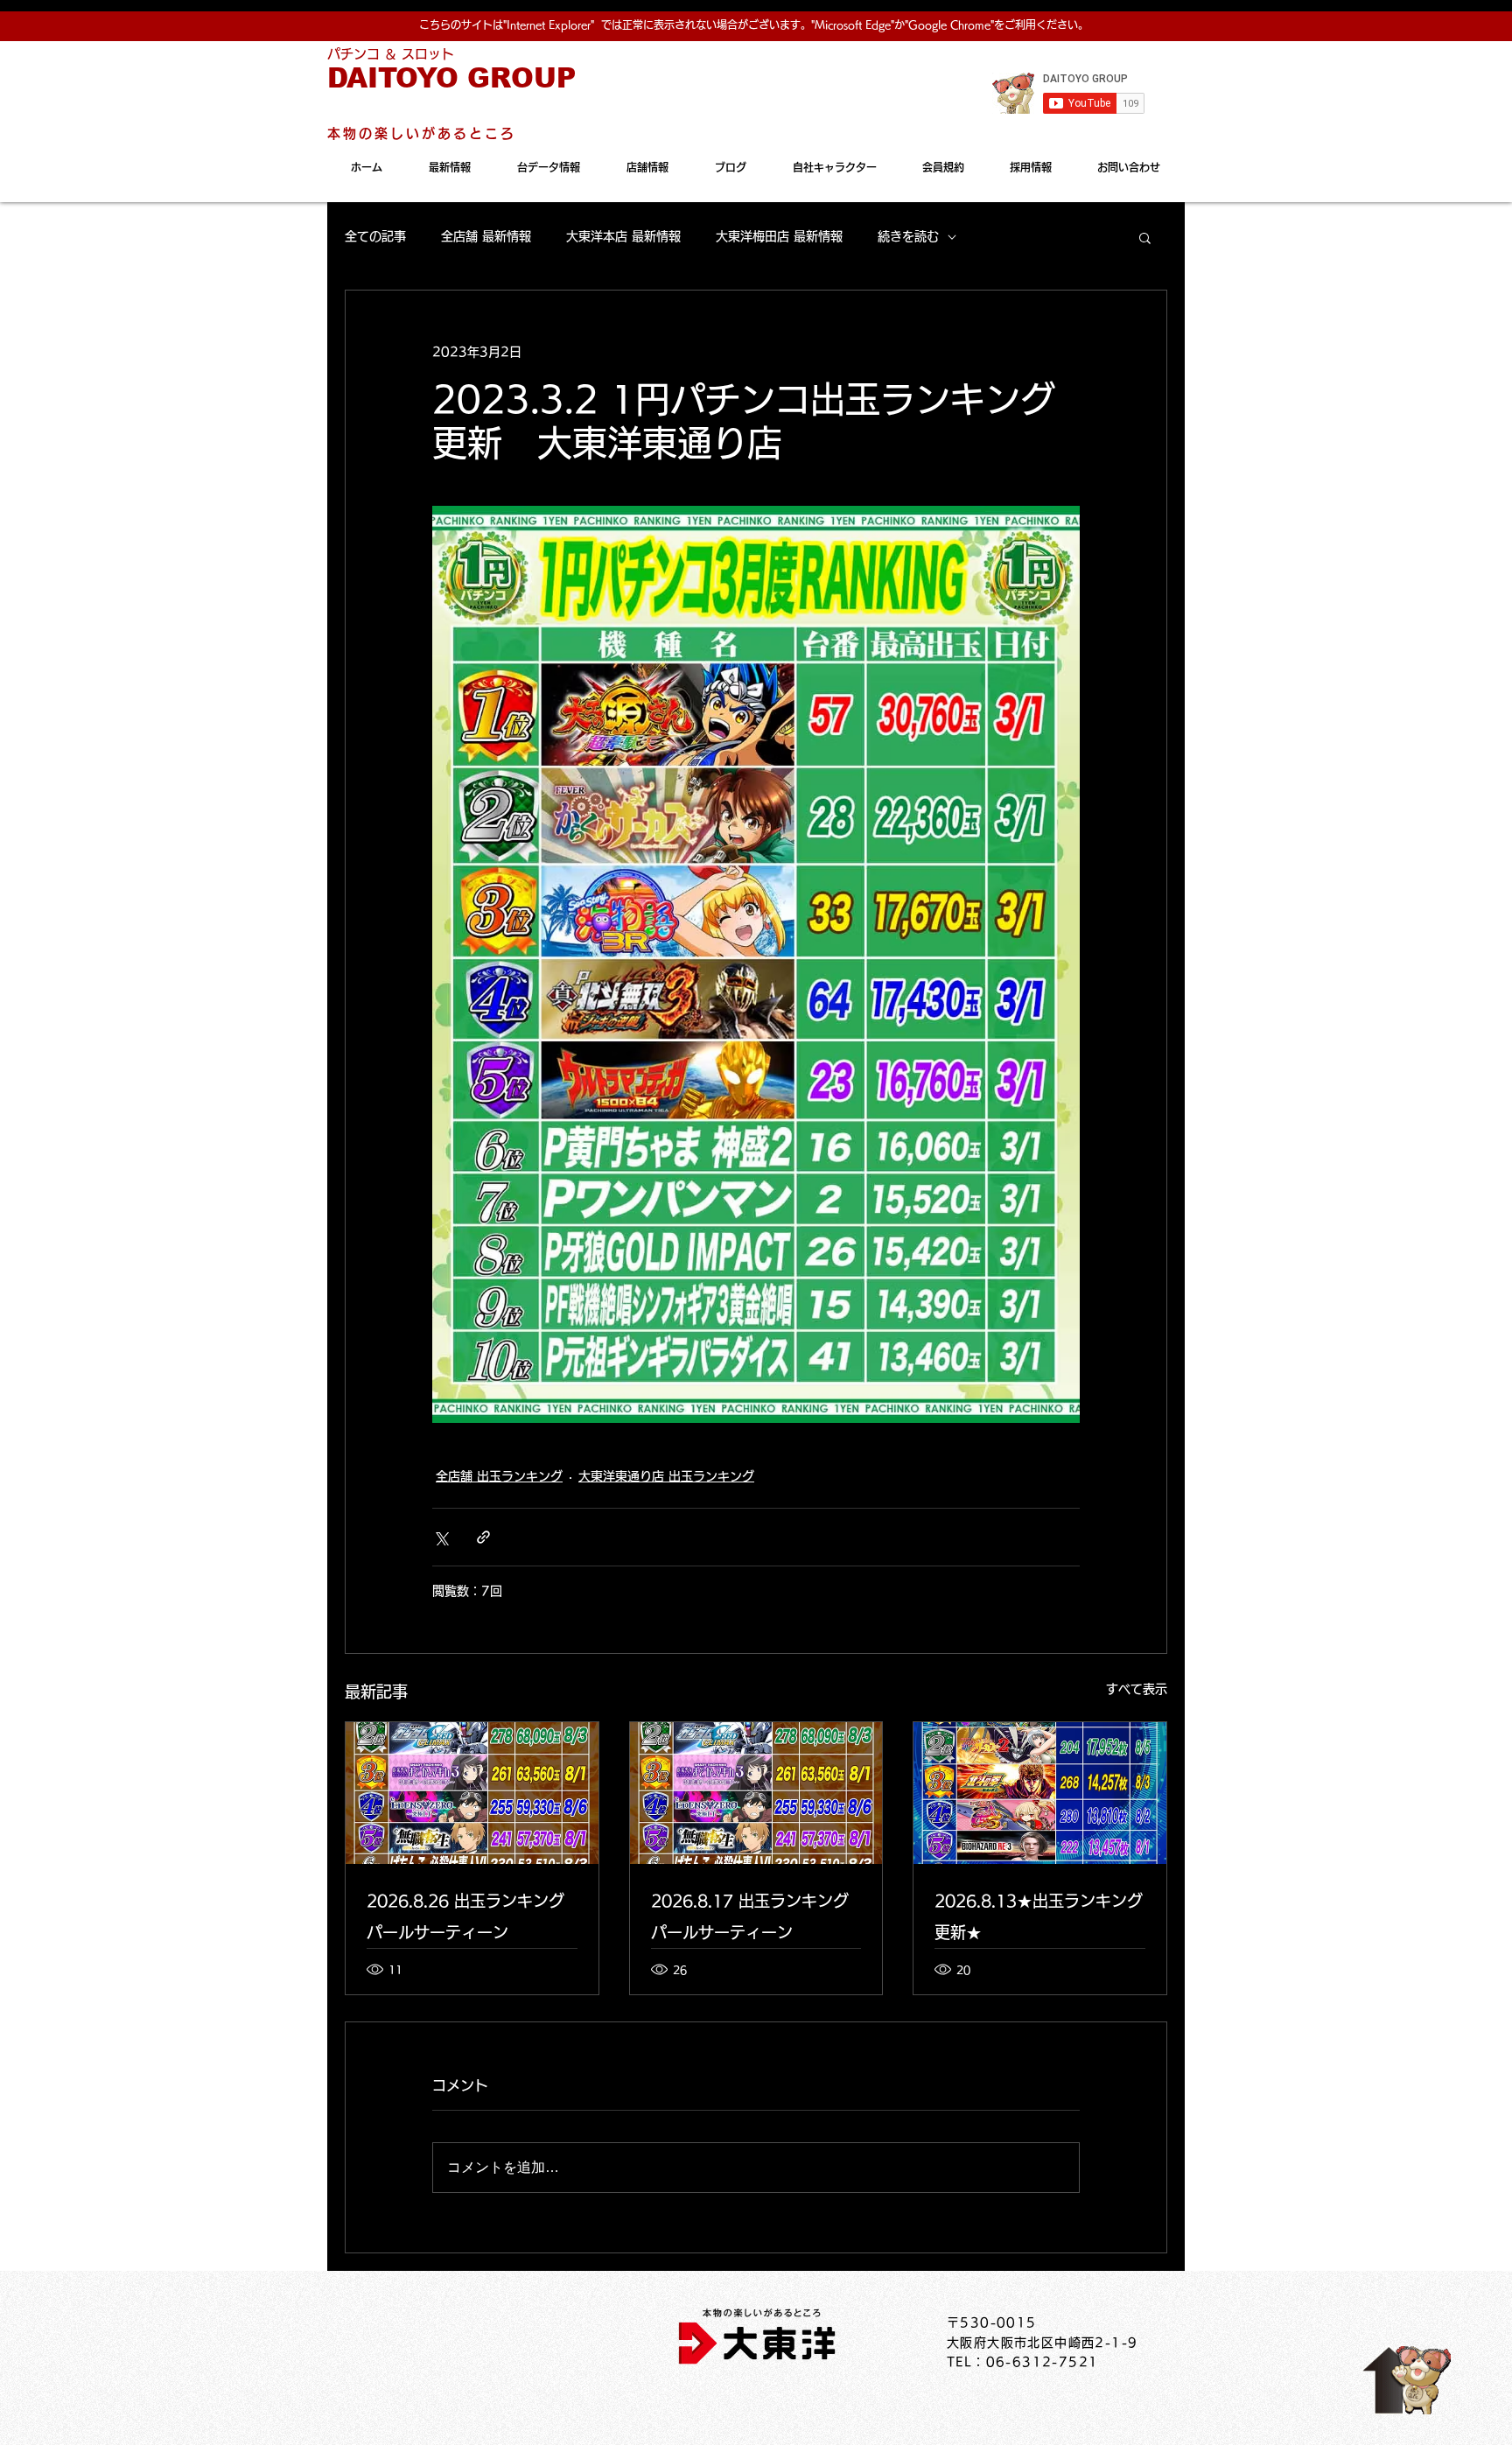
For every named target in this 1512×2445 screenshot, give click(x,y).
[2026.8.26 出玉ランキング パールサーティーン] (472, 1793)
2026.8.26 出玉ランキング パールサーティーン (465, 1916)
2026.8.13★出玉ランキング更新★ (1039, 1916)
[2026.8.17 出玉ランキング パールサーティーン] (756, 1793)
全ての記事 (375, 236)
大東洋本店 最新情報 (623, 236)
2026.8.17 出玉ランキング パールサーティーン (750, 1916)
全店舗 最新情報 (486, 236)
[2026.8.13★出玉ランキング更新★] (1040, 1793)
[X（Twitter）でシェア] (441, 1537)
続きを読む (908, 236)
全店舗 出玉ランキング (499, 1476)
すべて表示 (1137, 1689)
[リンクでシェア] (483, 1537)
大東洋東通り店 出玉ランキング (666, 1476)
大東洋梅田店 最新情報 (779, 236)
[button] (1145, 237)
